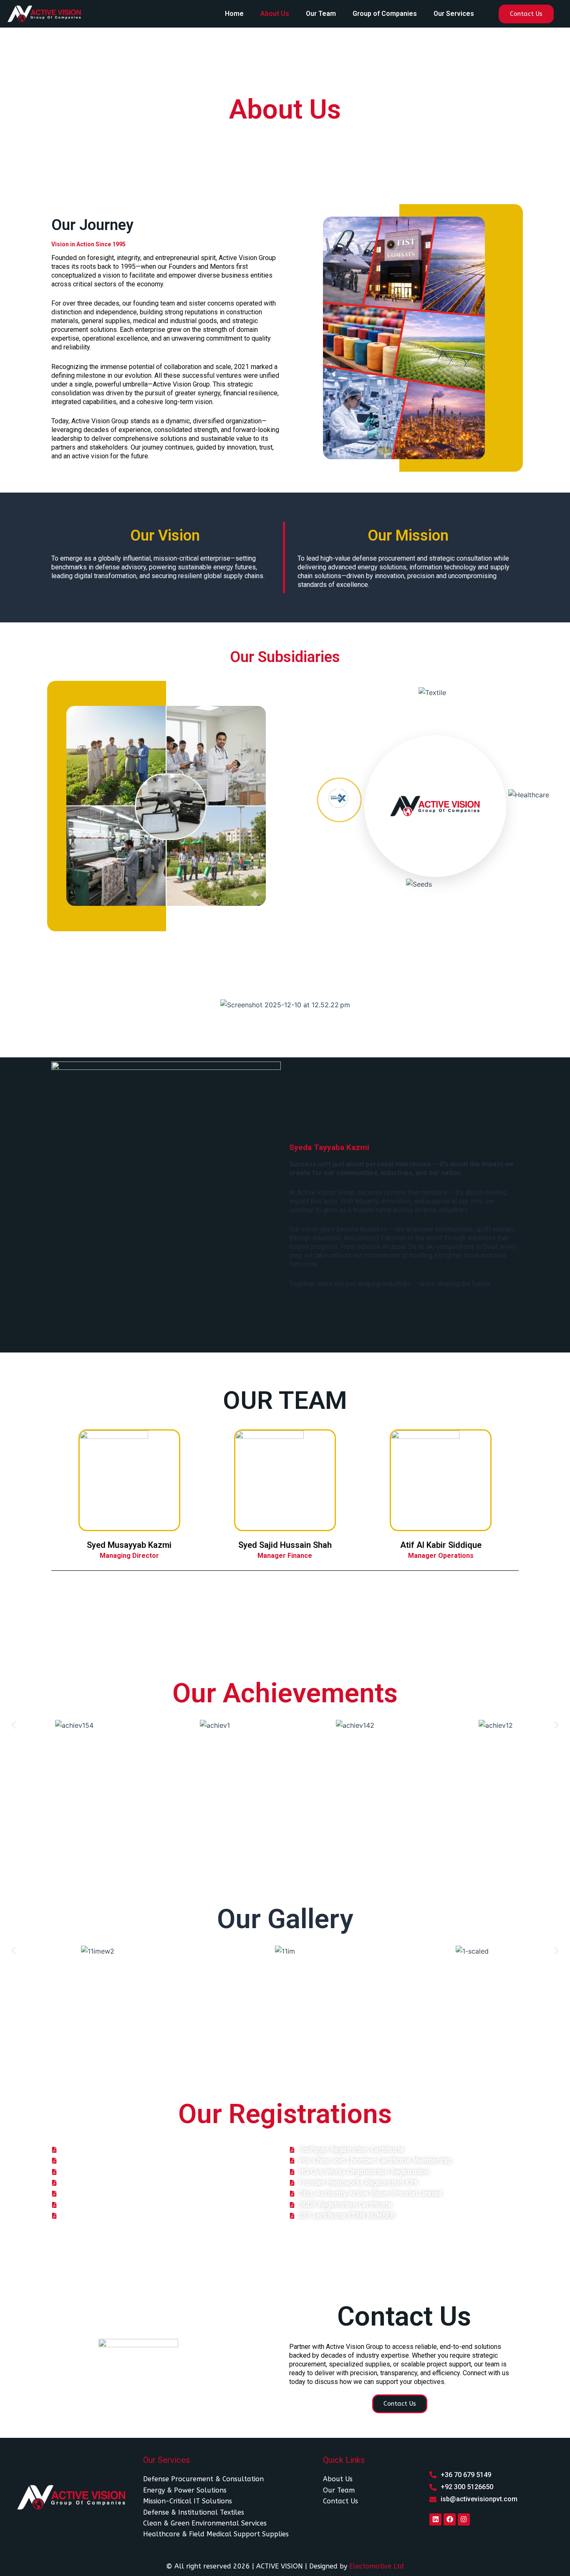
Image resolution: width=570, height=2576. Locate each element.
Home (234, 14)
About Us (275, 14)
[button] (14, 1725)
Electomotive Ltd (377, 2566)
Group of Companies (385, 14)
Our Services (454, 14)
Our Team (321, 14)
